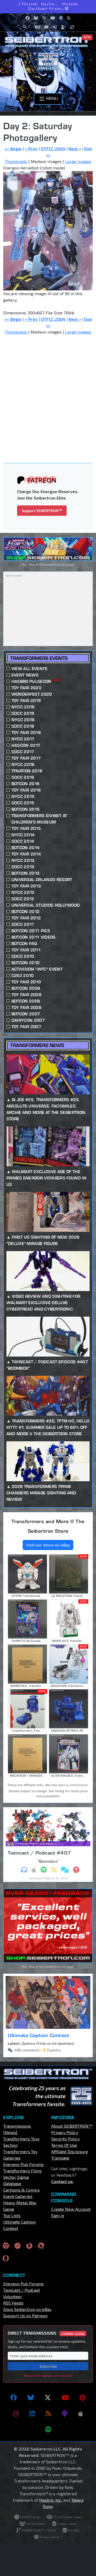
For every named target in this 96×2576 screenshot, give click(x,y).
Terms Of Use (64, 2145)
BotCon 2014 (26, 848)
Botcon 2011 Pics (31, 931)
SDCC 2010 (23, 956)
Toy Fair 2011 (26, 950)
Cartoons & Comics (21, 2190)
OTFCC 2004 (53, 149)
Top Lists (12, 2215)
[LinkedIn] (32, 2413)
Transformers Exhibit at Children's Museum (39, 819)
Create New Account (71, 2209)
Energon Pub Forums (23, 2164)
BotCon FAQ (24, 944)
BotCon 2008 (26, 1001)
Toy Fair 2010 (26, 982)
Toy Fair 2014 (26, 854)
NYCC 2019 (23, 707)
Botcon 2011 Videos (34, 937)
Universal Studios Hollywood (46, 905)
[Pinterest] (83, 2397)
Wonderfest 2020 (32, 694)
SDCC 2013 (23, 867)
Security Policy (65, 2139)
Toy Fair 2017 (26, 758)
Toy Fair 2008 (26, 1007)
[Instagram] (16, 2413)
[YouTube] (65, 2397)
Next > (75, 149)
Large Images (78, 161)
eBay (70, 564)
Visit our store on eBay (48, 1545)
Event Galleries (18, 2196)
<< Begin (13, 149)
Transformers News (37, 1045)
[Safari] (18, 2245)
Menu (51, 98)
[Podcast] (65, 2413)
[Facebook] (14, 2397)
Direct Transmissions (46, 2333)
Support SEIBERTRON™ (42, 511)
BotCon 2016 (26, 784)
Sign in (58, 2215)
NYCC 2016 (23, 764)
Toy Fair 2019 (26, 701)
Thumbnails (16, 161)
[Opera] (6, 2258)
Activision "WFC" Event (37, 969)
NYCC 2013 (23, 860)
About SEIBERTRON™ (72, 2126)
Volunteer (13, 2296)
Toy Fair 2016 (26, 790)
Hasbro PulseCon (36, 681)
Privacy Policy (65, 2132)
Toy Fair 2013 (26, 886)
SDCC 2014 (23, 841)
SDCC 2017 (23, 752)
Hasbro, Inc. (51, 2500)
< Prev (31, 149)
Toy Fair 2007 (26, 1027)
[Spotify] (48, 2429)
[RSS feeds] (48, 2413)
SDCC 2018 (23, 726)
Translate (60, 2158)
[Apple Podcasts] (81, 2413)
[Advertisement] (48, 390)
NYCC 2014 (23, 835)
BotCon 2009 (26, 988)
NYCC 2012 (23, 892)
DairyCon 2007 (28, 1020)
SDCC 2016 (23, 777)
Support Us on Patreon (25, 2316)
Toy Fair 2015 (26, 828)
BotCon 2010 (26, 963)
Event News (25, 675)
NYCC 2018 (23, 720)
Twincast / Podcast (22, 2290)
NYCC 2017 (23, 739)
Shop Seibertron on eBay (27, 2309)
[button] (26, 27)
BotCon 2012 (26, 912)
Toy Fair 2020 (26, 688)
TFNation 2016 (27, 771)
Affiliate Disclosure (70, 2151)
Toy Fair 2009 (26, 995)
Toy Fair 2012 (26, 918)
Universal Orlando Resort (42, 880)
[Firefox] (29, 2245)
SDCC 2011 (23, 924)
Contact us (62, 2181)
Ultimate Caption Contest (38, 2035)
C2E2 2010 (23, 975)
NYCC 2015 (23, 796)
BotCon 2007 (26, 1014)
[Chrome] (6, 2245)
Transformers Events (39, 658)
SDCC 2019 (23, 713)
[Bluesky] (31, 2397)
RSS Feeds (13, 2303)
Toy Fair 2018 (26, 733)
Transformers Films (22, 2171)
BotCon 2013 (26, 873)
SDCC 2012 (23, 899)
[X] (48, 2397)
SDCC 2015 (23, 803)
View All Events (30, 669)
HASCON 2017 (26, 745)
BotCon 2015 (26, 809)
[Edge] (41, 2245)
